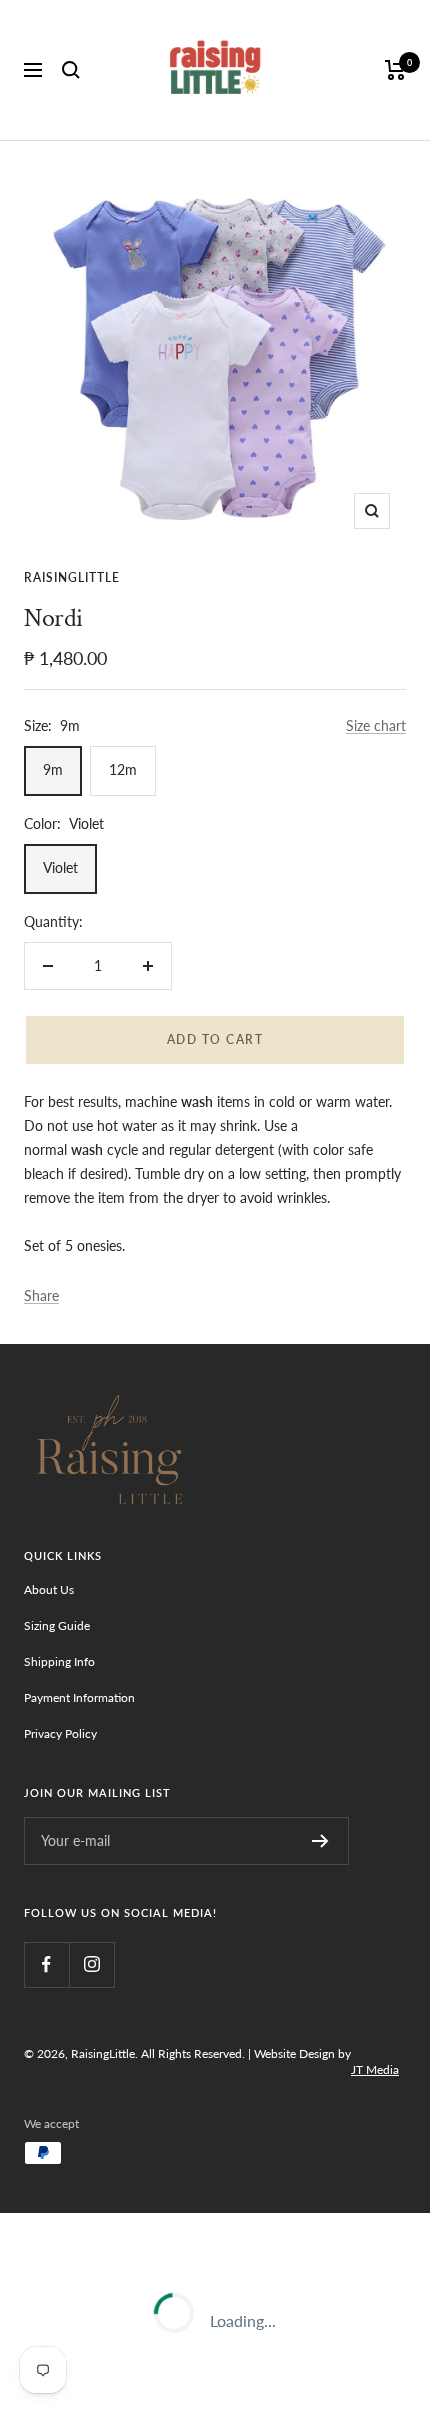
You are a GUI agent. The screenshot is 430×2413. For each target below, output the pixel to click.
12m (123, 769)
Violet (60, 867)
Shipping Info (59, 1661)
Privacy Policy (60, 1733)
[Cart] (395, 70)
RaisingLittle (72, 577)
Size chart (376, 725)
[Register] (320, 1841)
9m (53, 769)
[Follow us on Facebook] (46, 1964)
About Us (49, 1589)
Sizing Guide (57, 1625)
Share (41, 1295)
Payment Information (79, 1697)
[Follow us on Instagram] (91, 1964)
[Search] (71, 70)
